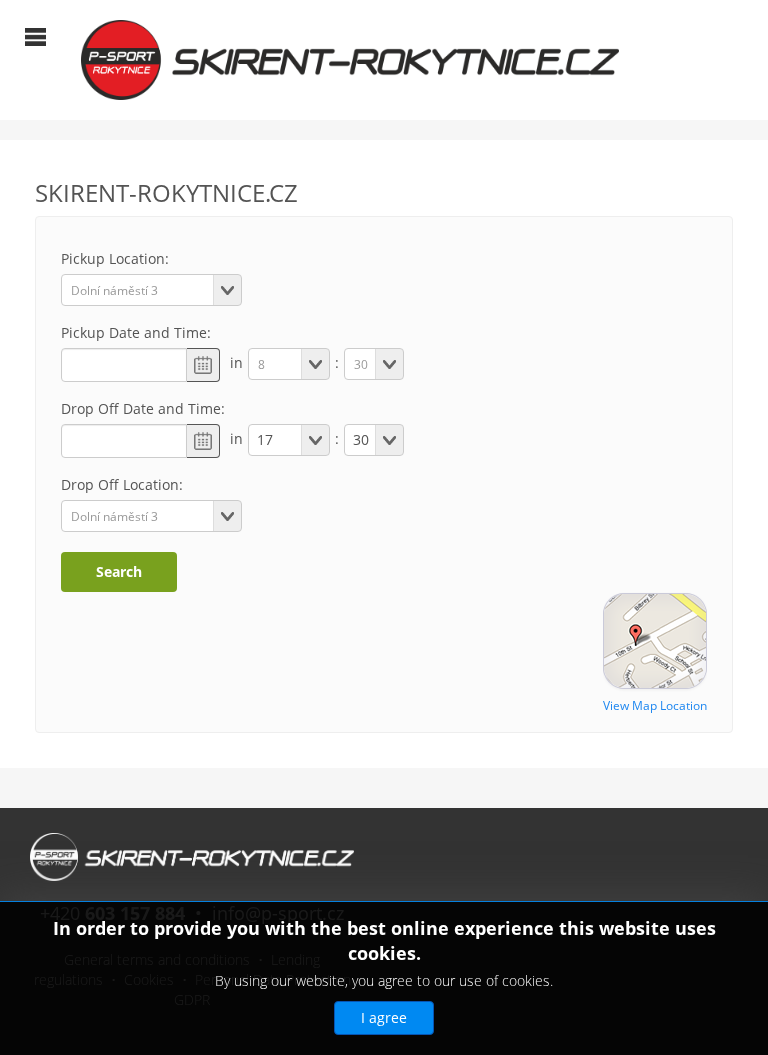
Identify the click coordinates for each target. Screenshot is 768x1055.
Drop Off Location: (122, 484)
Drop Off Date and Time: (143, 408)
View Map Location (655, 705)
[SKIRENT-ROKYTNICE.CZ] (350, 58)
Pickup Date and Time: (136, 332)
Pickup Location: (115, 258)
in (236, 362)
